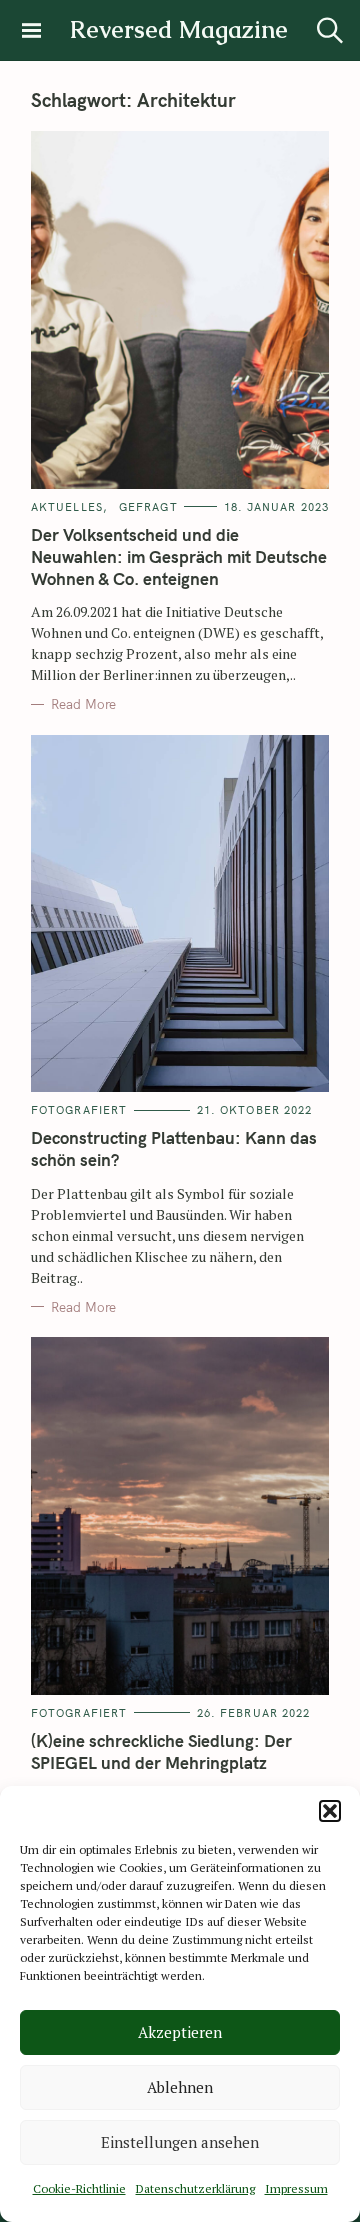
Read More (83, 704)
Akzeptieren (180, 2032)
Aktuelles (67, 507)
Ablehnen (180, 2087)
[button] (330, 1811)
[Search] (330, 30)
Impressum (296, 2188)
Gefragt (148, 507)
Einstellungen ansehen (180, 2142)
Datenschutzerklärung (195, 2188)
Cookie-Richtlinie (79, 2188)
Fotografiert (79, 1110)
